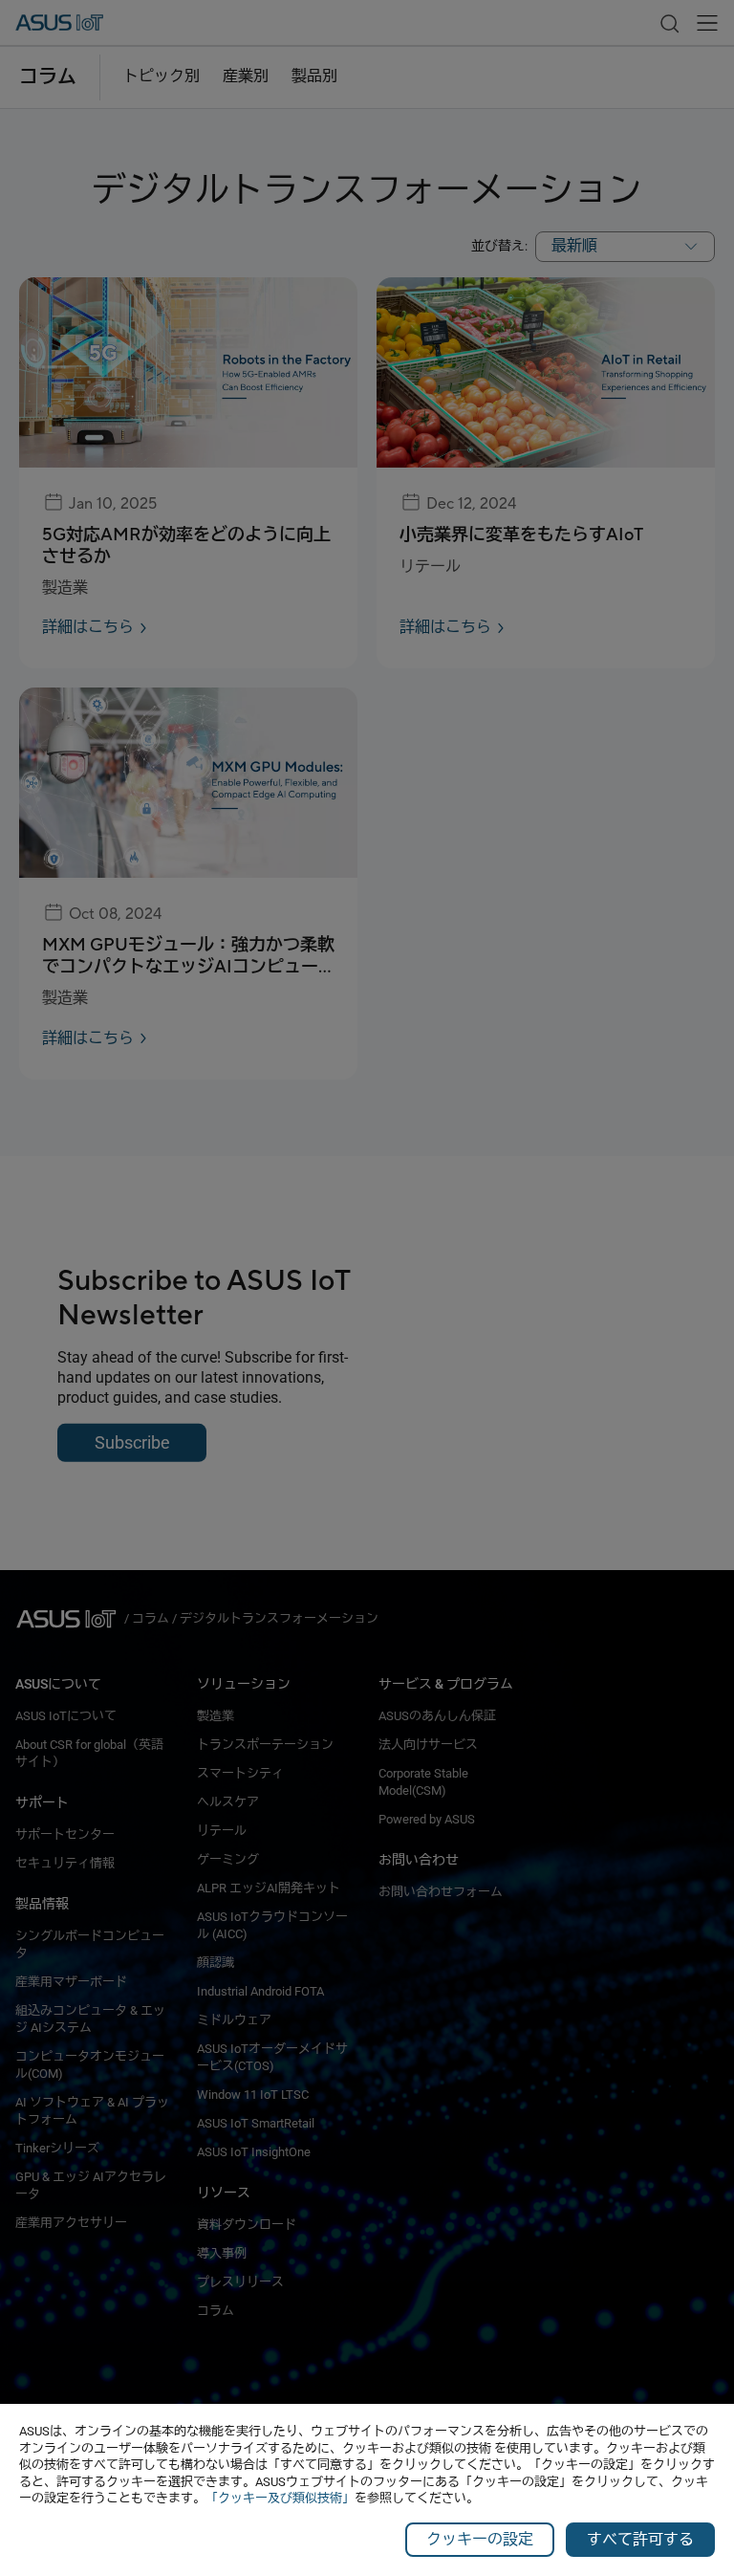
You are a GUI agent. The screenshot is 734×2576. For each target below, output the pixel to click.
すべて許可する (640, 2539)
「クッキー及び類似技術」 (280, 2498)
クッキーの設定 (480, 2539)
